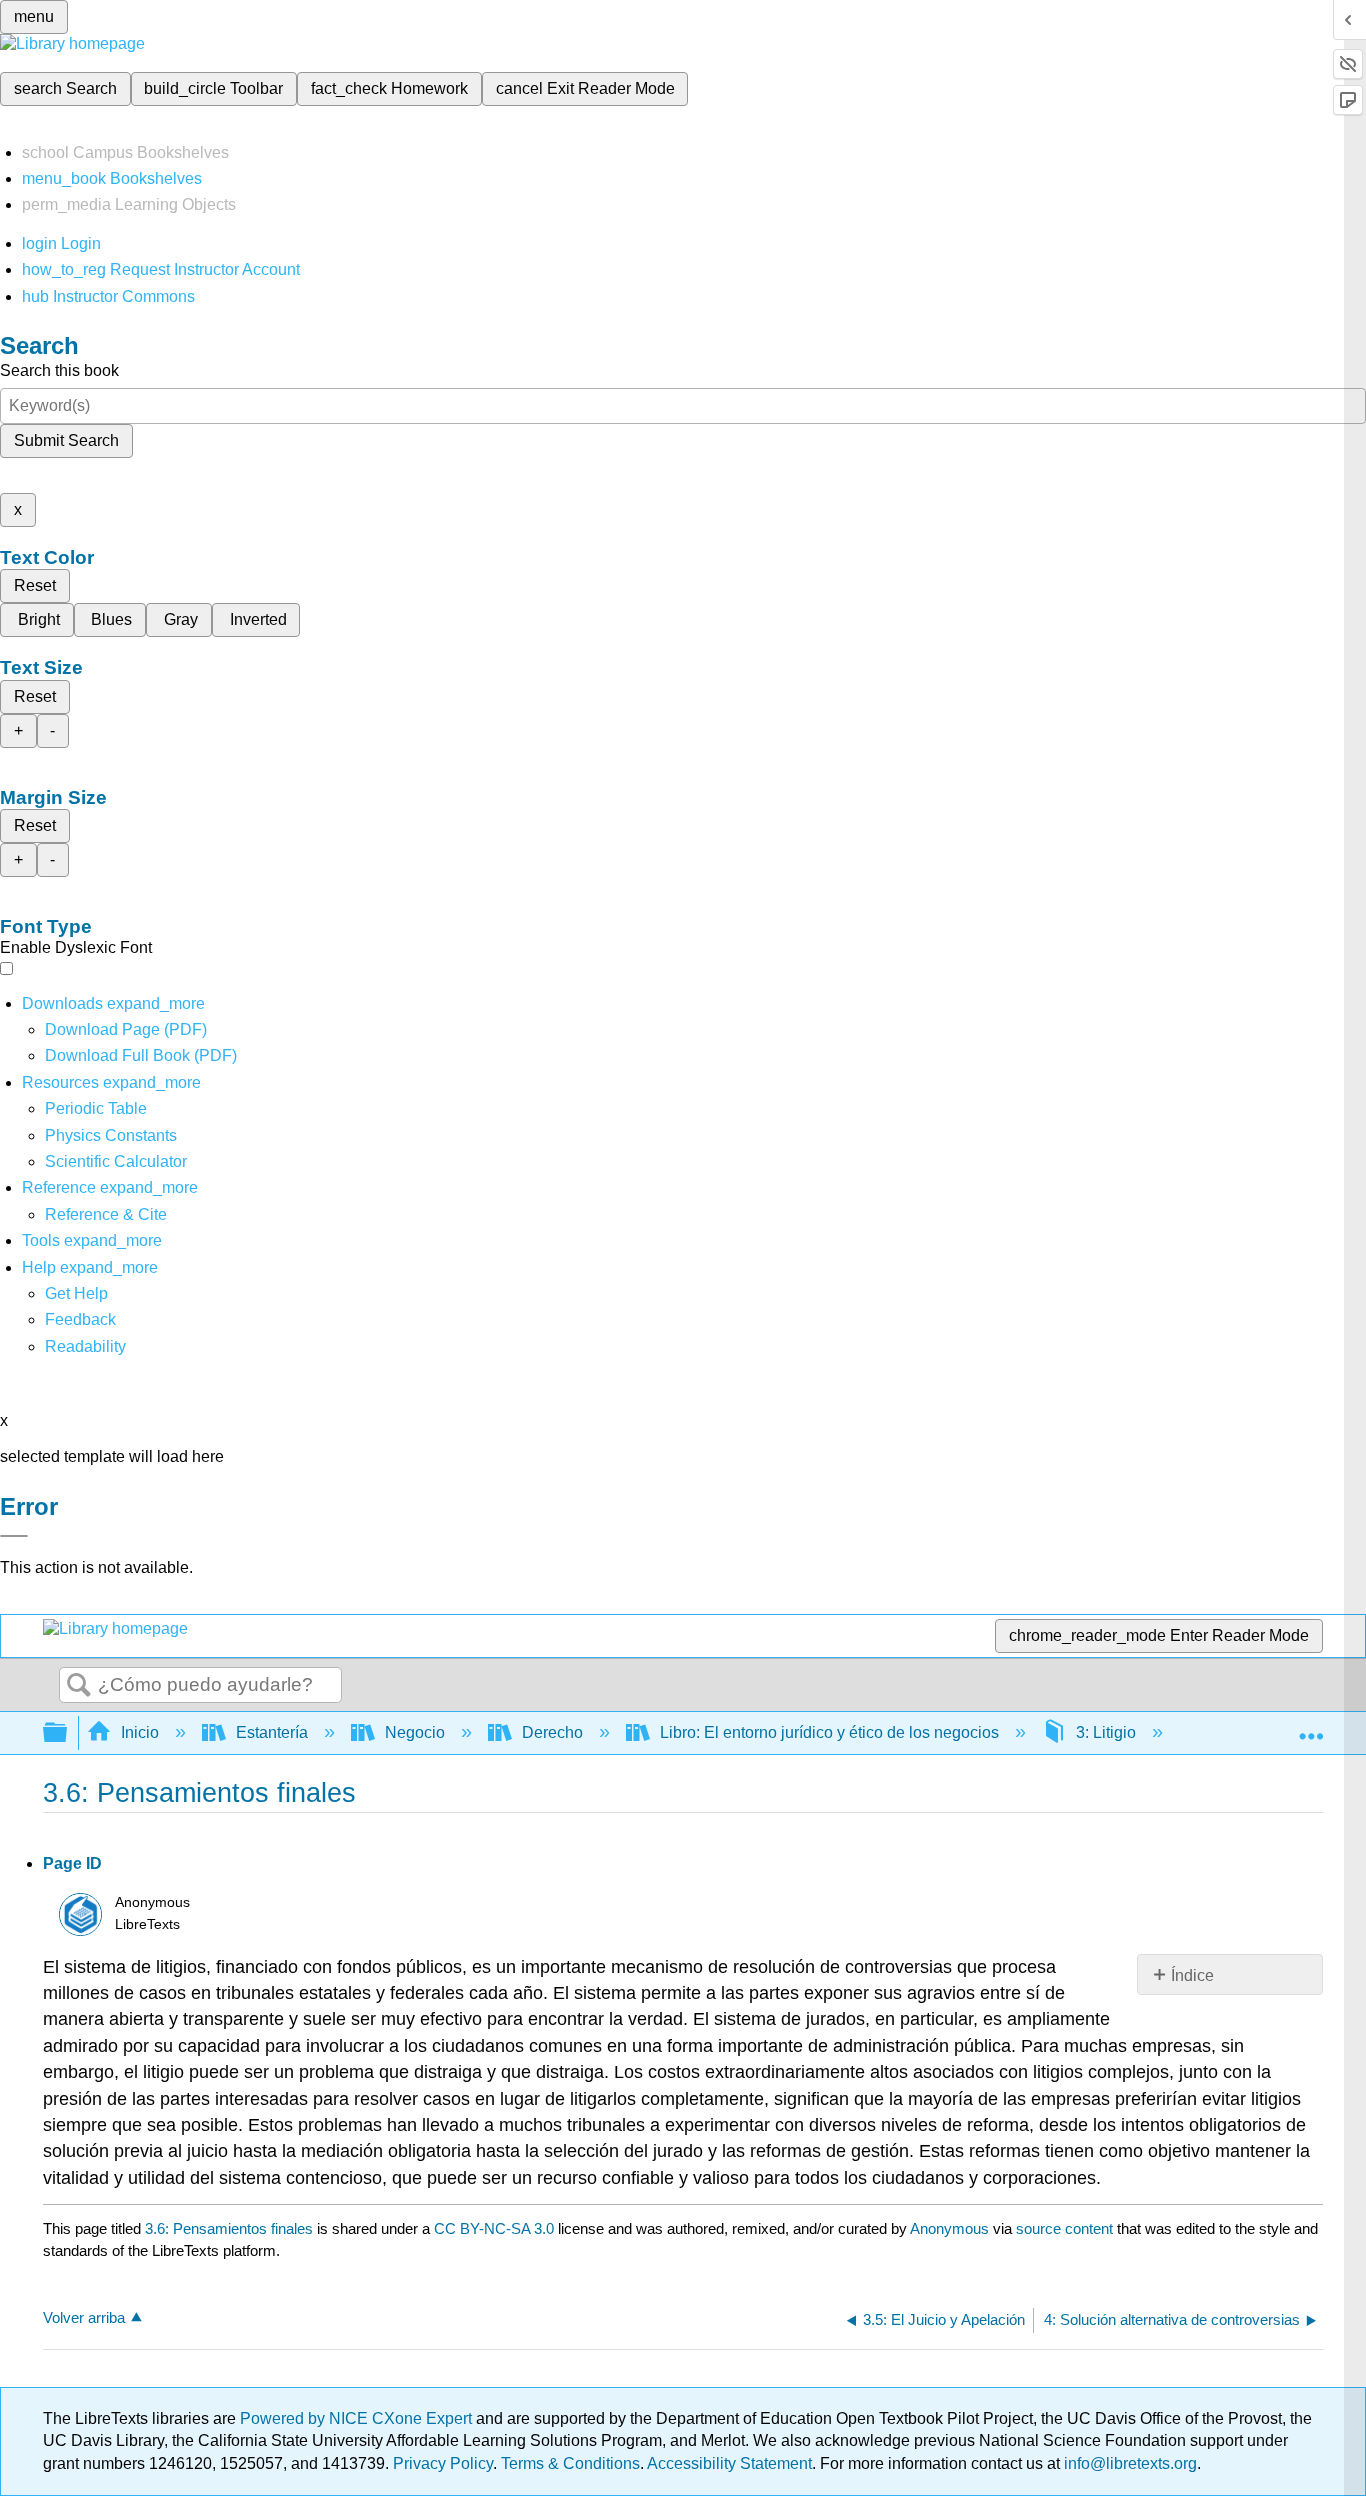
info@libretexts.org (1128, 2463)
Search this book (59, 370)
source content (1064, 2228)
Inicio (140, 1732)
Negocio (415, 1732)
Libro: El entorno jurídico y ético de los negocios (829, 1732)
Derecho (552, 1732)
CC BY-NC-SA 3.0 (494, 2228)
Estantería (272, 1732)
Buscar (79, 1686)
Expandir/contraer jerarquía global (68, 1733)
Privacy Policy (443, 2463)
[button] (80, 1319)
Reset (35, 585)
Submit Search (66, 440)
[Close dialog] (14, 1536)
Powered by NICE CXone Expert (358, 2418)
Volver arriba (84, 2317)
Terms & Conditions (570, 2463)
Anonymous (949, 2228)
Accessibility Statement (729, 2463)
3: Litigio (1106, 1732)
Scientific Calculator (116, 1161)
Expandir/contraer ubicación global (1311, 1727)
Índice (1192, 1975)
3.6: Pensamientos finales (229, 2228)
